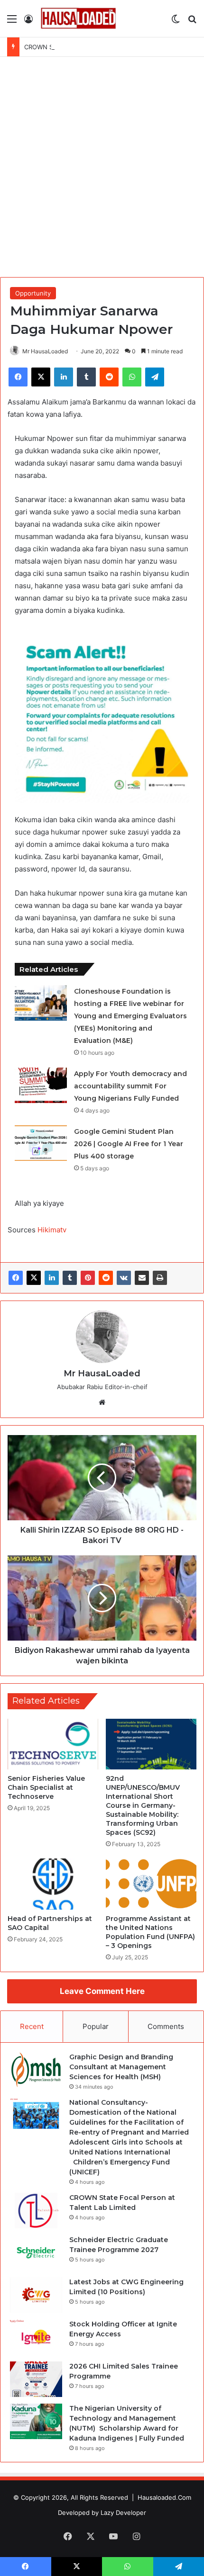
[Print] (160, 1278)
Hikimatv (52, 1230)
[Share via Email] (142, 1278)
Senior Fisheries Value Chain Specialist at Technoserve (46, 1787)
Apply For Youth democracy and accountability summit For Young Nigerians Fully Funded (130, 1086)
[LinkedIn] (52, 1278)
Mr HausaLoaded (45, 351)
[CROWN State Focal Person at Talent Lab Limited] (36, 2211)
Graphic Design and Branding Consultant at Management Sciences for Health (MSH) (121, 2067)
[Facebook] (16, 1278)
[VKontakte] (124, 1278)
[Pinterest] (88, 1278)
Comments (166, 2026)
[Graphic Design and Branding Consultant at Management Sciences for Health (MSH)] (36, 2070)
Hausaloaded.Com (164, 2497)
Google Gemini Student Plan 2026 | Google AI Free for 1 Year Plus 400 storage (129, 1144)
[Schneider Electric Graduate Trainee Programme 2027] (36, 2253)
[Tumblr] (70, 1278)
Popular (96, 2026)
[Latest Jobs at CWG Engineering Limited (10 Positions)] (36, 2295)
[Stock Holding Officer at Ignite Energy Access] (36, 2337)
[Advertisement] (102, 168)
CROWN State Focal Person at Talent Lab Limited (96, 47)
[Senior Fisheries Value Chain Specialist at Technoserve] (53, 1744)
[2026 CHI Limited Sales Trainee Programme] (36, 2379)
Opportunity (33, 293)
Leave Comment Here (102, 1991)
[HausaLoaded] (78, 18)
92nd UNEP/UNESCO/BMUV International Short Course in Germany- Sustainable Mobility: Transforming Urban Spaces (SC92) (143, 1805)
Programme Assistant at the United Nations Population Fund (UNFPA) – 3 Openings (150, 1932)
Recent (32, 2026)
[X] (34, 1278)
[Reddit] (106, 1278)
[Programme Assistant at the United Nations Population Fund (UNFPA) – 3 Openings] (151, 1884)
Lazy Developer (123, 2513)
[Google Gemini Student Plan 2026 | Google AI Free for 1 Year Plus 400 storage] (41, 1143)
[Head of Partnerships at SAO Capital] (53, 1884)
